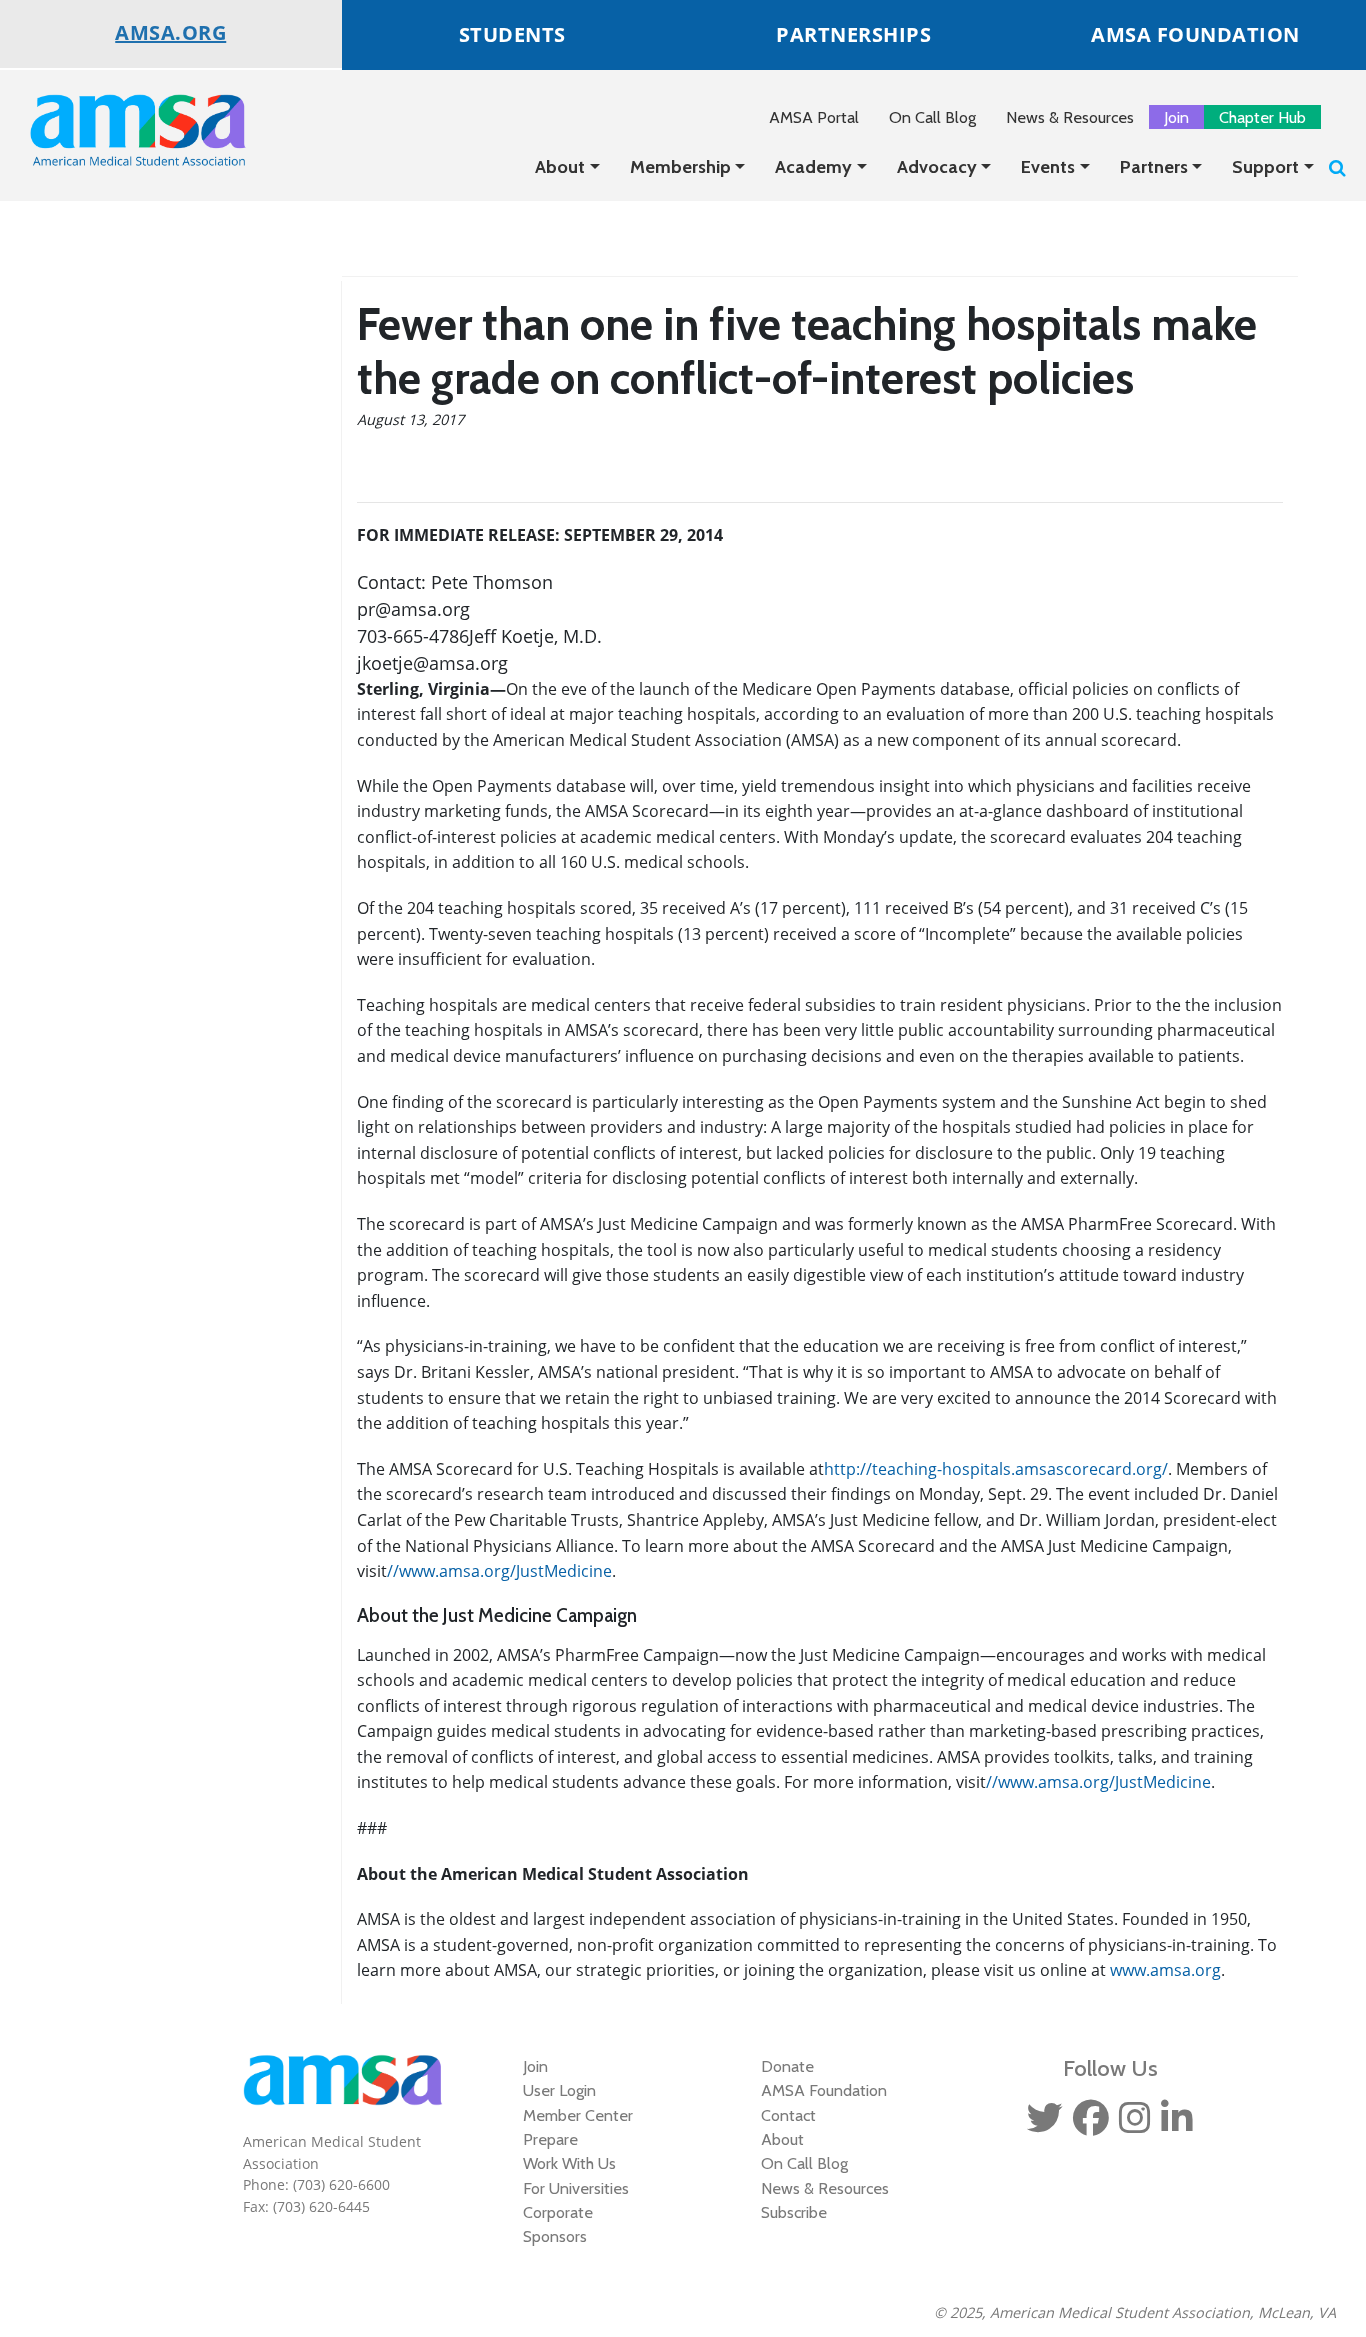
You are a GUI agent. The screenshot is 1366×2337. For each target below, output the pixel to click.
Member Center (578, 2115)
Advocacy (937, 167)
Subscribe (794, 2212)
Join (1176, 117)
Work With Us (569, 2163)
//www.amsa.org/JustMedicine (499, 1571)
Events (1048, 167)
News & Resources (1070, 117)
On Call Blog (932, 117)
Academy (813, 167)
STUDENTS (512, 34)
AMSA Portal (814, 117)
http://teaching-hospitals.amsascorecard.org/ (996, 1469)
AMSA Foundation (824, 2090)
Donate (787, 2066)
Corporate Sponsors (558, 2224)
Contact (788, 2115)
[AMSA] (125, 129)
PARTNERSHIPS (853, 34)
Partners (1154, 167)
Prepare (550, 2139)
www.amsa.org (1165, 1970)
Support (1265, 167)
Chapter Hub (1262, 117)
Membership (680, 167)
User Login (559, 2090)
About (560, 167)
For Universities (576, 2188)
